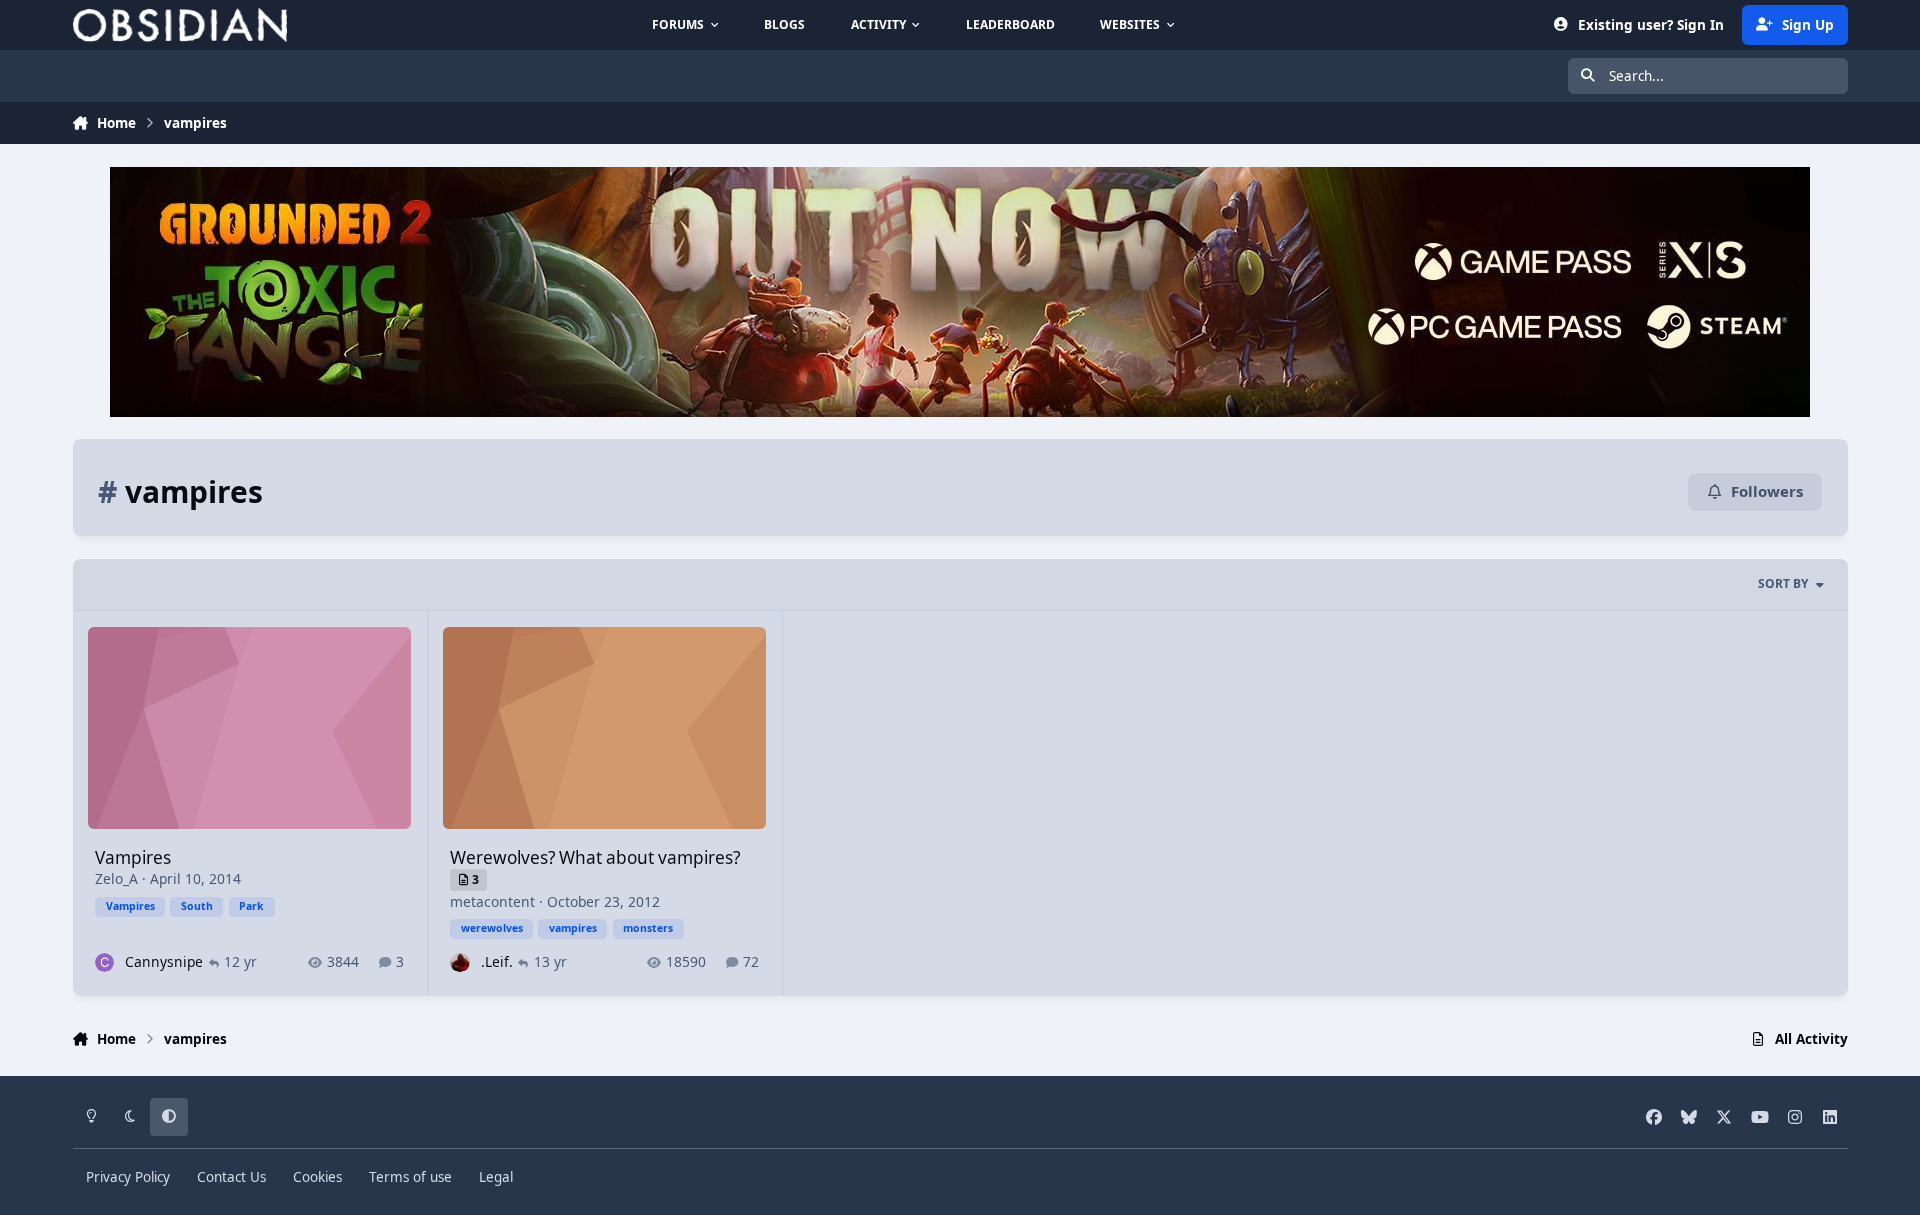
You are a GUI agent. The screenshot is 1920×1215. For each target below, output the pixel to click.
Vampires (133, 857)
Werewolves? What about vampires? (595, 857)
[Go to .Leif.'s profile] (459, 962)
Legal (496, 1177)
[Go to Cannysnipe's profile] (104, 962)
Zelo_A (116, 878)
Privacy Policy (128, 1177)
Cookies (317, 1177)
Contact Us (231, 1177)
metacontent (492, 901)
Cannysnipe (164, 961)
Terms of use (410, 1177)
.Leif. (497, 961)
